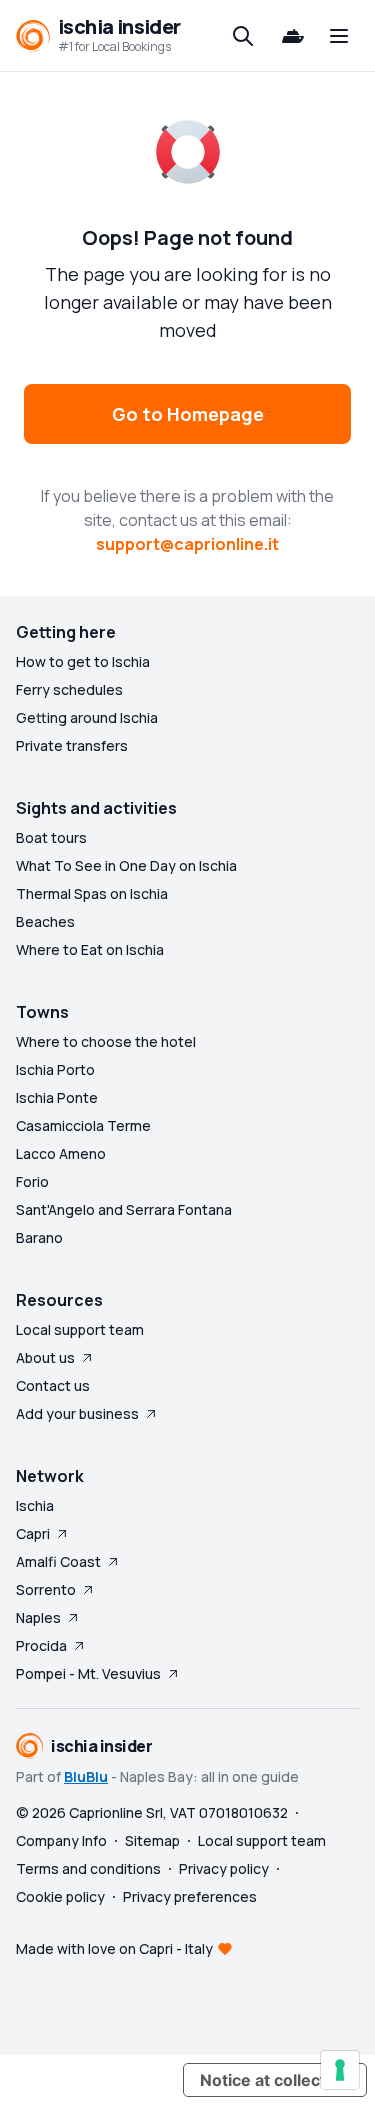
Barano (39, 1237)
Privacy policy (224, 1868)
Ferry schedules (69, 689)
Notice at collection (275, 2080)
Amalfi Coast (58, 1561)
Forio (32, 1181)
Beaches (45, 921)
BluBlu (86, 1776)
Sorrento (46, 1589)
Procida (41, 1645)
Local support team (80, 1329)
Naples (38, 1617)
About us (45, 1357)
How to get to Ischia (83, 661)
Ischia (35, 1505)
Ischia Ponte (57, 1097)
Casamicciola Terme (83, 1125)
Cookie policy (60, 1896)
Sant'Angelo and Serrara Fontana (124, 1209)
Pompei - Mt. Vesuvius (88, 1673)
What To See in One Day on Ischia (126, 865)
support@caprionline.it (187, 544)
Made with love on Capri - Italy (114, 1948)
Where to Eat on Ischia (90, 949)
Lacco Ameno (61, 1153)
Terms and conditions (88, 1868)
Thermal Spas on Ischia (92, 893)
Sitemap (152, 1840)
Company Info (61, 1840)
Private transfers (72, 745)
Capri (33, 1533)
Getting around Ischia (87, 717)
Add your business (77, 1413)
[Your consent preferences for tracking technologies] (340, 2070)
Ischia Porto (55, 1069)
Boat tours (51, 837)
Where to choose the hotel (106, 1041)
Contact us (53, 1385)
